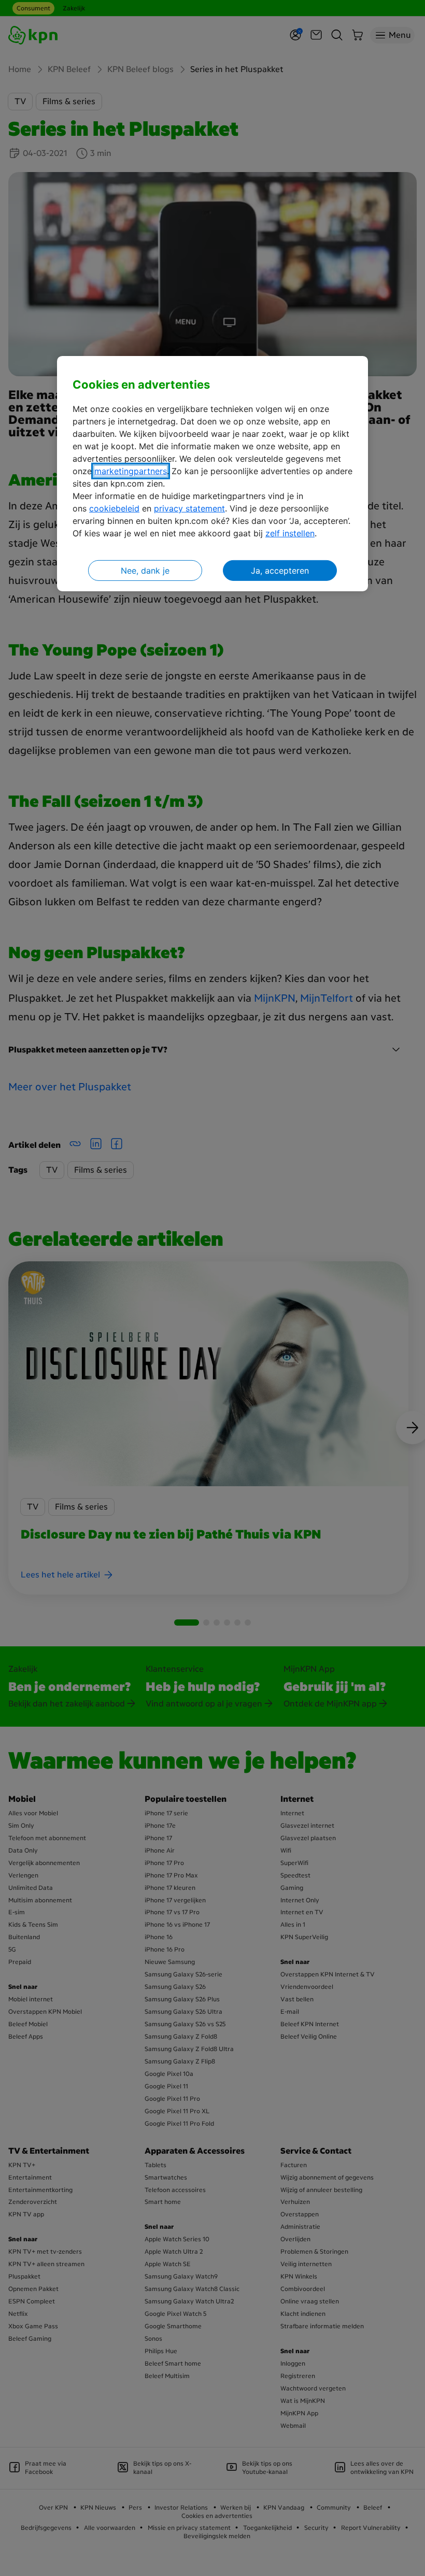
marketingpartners (131, 471)
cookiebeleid (114, 508)
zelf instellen (290, 533)
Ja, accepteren (280, 571)
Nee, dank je (145, 571)
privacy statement (189, 508)
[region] (212, 474)
